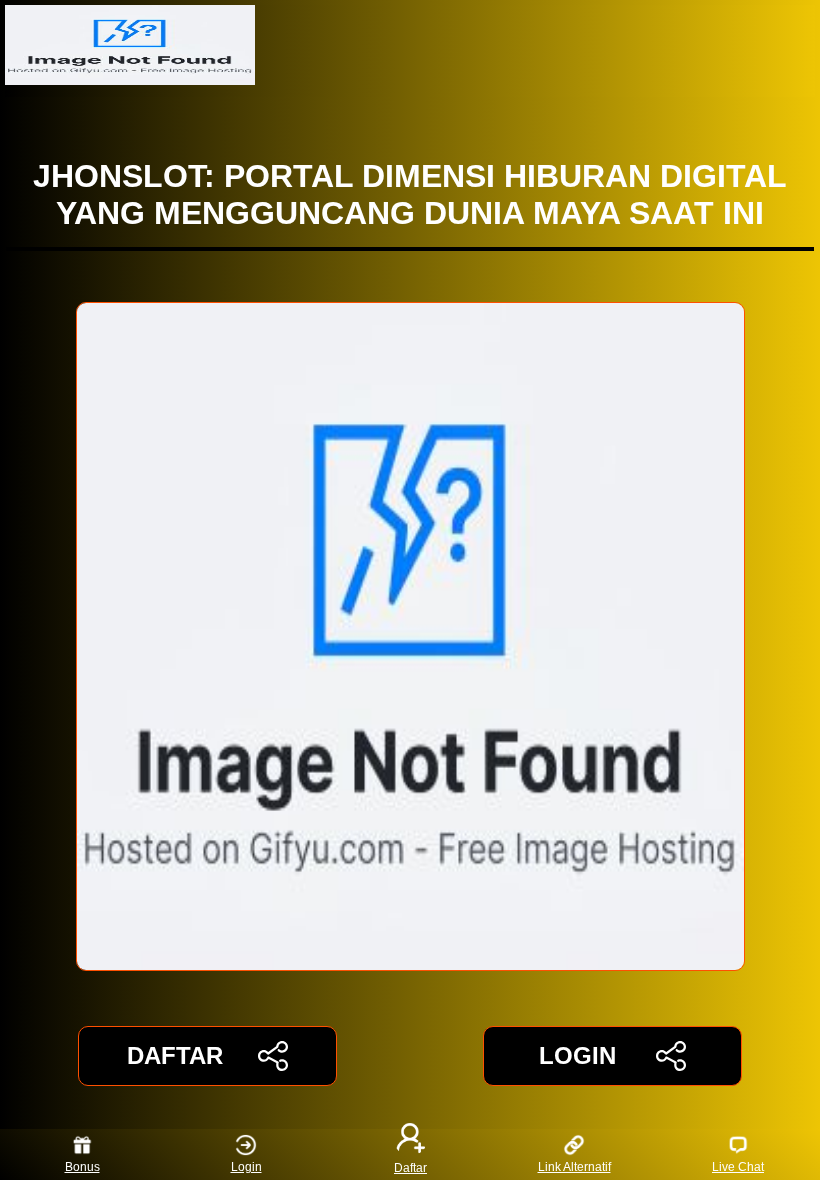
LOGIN (577, 1055)
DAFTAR (175, 1055)
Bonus (82, 1167)
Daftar (410, 1167)
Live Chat (738, 1167)
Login (246, 1167)
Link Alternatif (574, 1167)
